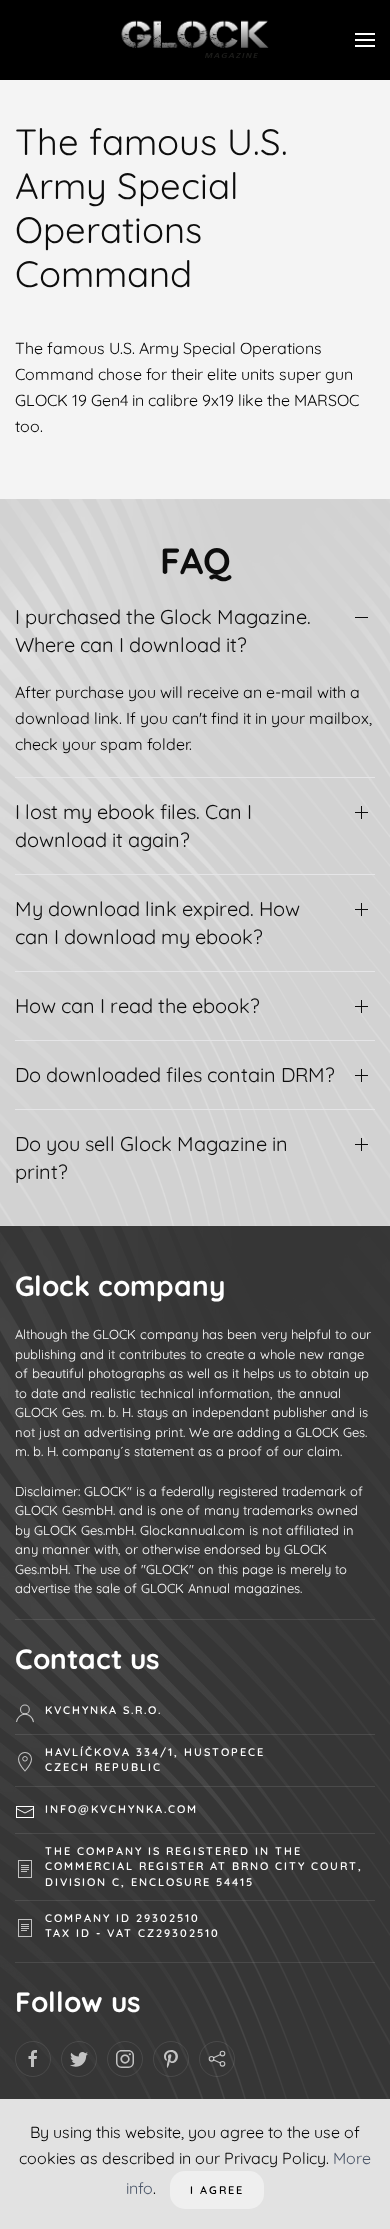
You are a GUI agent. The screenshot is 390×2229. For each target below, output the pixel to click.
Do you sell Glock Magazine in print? (151, 1157)
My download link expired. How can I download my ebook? (157, 922)
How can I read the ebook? (137, 1005)
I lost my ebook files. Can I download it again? (133, 825)
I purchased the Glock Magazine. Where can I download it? (163, 630)
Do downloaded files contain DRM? (175, 1074)
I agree (217, 2190)
